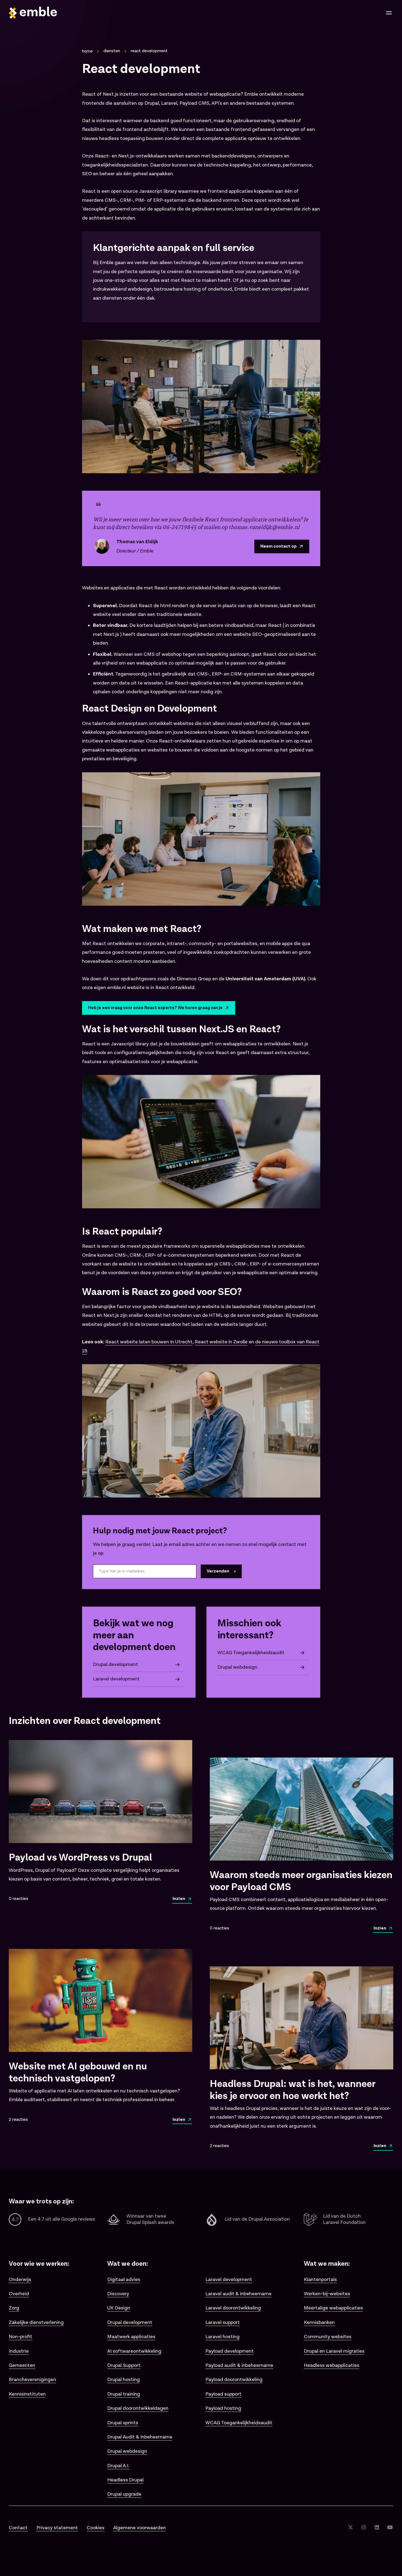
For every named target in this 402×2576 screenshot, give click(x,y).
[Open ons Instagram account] (364, 2528)
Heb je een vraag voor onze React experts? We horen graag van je (155, 1008)
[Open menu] (389, 13)
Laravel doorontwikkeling (233, 2308)
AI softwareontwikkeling (134, 2351)
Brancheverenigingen (32, 2380)
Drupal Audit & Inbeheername (140, 2437)
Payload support (223, 2394)
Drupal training (124, 2394)
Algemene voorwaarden (139, 2528)
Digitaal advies (124, 2280)
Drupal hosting (123, 2380)
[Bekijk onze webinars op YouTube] (390, 2528)
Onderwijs (20, 2280)
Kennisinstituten (27, 2394)
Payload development (230, 2351)
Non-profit (21, 2337)
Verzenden (218, 1571)
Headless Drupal (125, 2480)
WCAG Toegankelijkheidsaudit (239, 2423)
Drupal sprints (123, 2423)
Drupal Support (124, 2365)
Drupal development (130, 2322)
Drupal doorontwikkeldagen (138, 2408)
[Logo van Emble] (103, 13)
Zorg (14, 2308)
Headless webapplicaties (332, 2365)
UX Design (119, 2308)
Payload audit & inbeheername (239, 2365)
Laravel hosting (222, 2337)
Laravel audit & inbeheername (238, 2294)
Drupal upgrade (124, 2494)
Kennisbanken (319, 2322)
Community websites (328, 2337)
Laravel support (223, 2322)
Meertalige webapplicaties (333, 2308)
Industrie (19, 2351)
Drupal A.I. (118, 2466)
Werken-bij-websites (327, 2294)
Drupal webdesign (127, 2451)
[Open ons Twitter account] (351, 2528)
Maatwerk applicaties (131, 2337)
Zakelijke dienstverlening (36, 2322)
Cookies (96, 2528)
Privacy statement (57, 2528)
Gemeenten (22, 2365)
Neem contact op (279, 546)
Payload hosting (223, 2408)
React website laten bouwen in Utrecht (149, 1342)
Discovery (118, 2294)
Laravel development (229, 2280)
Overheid (19, 2294)
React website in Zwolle (221, 1342)
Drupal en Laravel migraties (334, 2351)
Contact (18, 2528)
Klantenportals (320, 2280)
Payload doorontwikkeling (234, 2380)
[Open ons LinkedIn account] (377, 2528)
